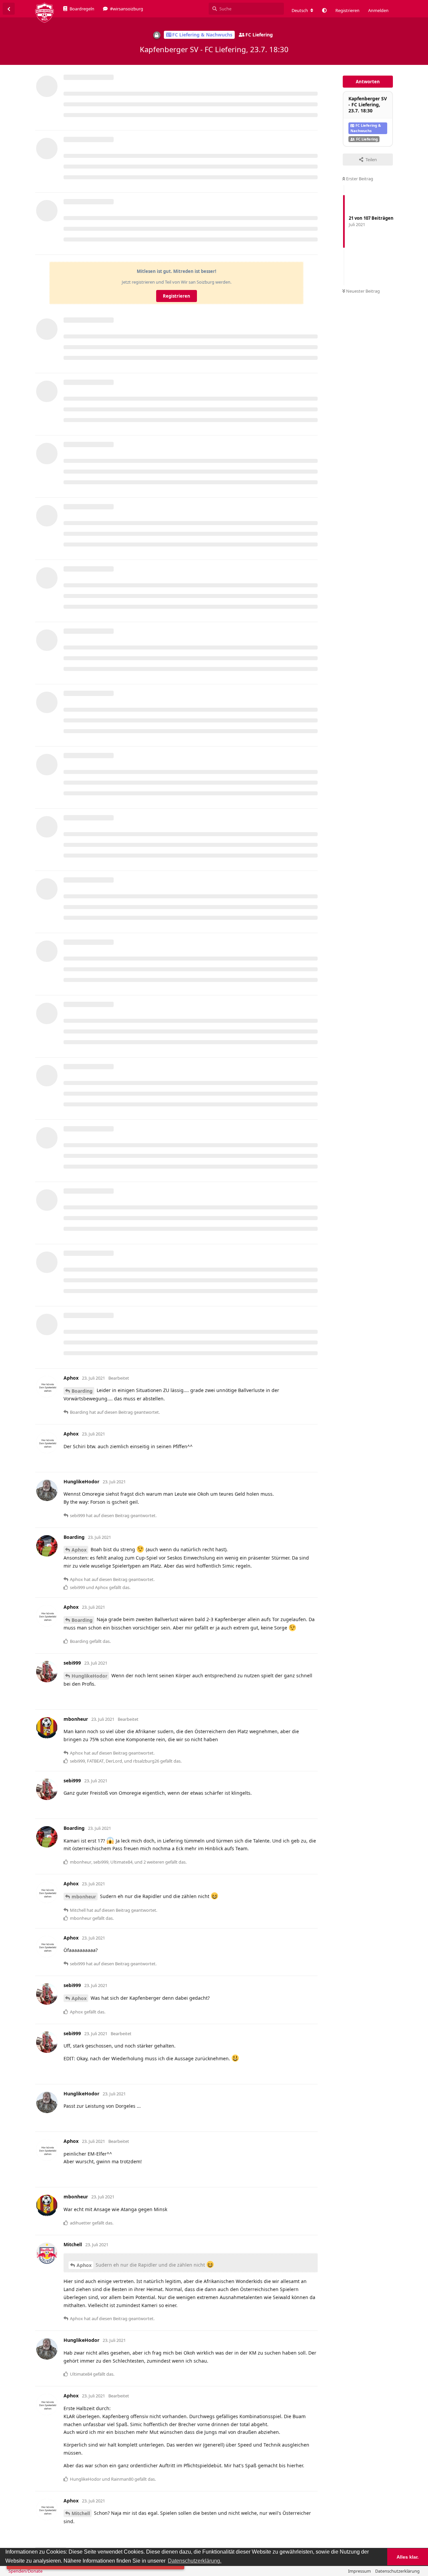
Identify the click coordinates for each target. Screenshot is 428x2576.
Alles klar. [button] (408, 2557)
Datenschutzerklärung (397, 2571)
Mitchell (81, 2513)
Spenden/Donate (25, 2571)
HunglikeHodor (89, 1676)
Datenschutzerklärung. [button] (195, 2561)
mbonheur (84, 1897)
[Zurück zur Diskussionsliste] (9, 9)
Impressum (359, 2571)
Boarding (82, 1391)
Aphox (79, 1550)
